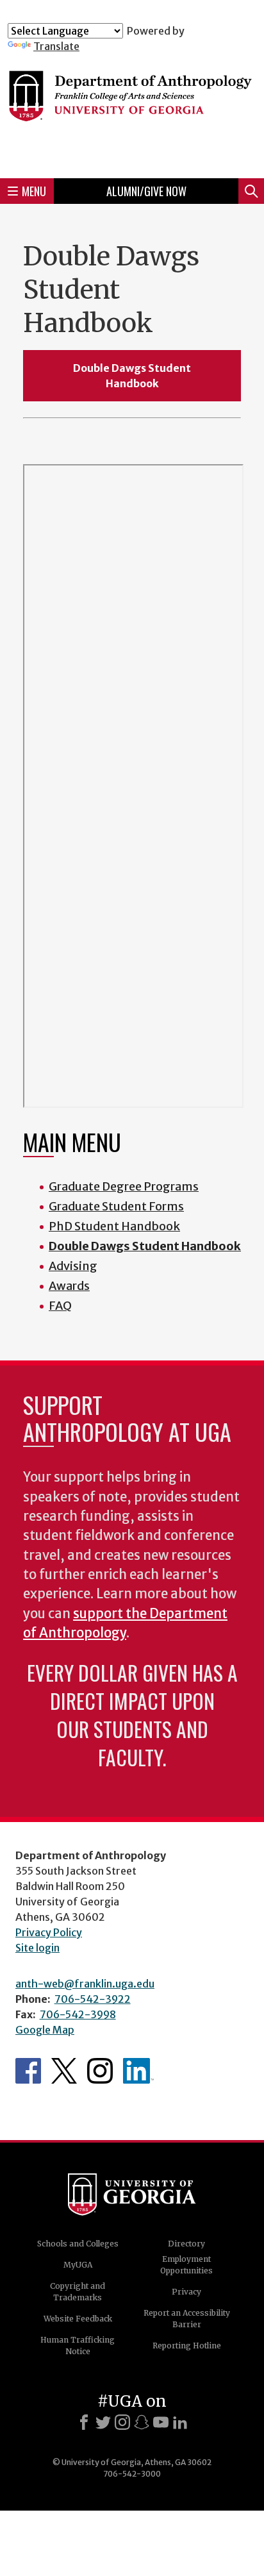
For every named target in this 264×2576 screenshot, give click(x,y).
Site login (37, 1948)
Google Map (45, 2030)
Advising (73, 1266)
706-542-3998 (78, 2014)
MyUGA (78, 2265)
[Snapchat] (142, 2422)
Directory (186, 2244)
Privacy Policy (49, 1932)
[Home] (132, 110)
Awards (69, 1286)
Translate (56, 46)
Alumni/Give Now (146, 191)
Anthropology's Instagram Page (100, 2071)
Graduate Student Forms (116, 1206)
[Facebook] (84, 2422)
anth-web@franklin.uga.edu (85, 1984)
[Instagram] (122, 2422)
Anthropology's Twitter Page (64, 2071)
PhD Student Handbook (114, 1226)
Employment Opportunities (186, 2265)
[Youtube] (161, 2422)
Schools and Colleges (78, 2244)
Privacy (186, 2292)
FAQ (60, 1306)
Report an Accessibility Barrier (187, 2319)
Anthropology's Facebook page (28, 2071)
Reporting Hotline (187, 2346)
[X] (103, 2422)
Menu (34, 191)
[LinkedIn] (180, 2422)
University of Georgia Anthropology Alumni (138, 2071)
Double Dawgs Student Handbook (132, 376)
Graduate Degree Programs (124, 1186)
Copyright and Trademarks (78, 2292)
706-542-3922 (93, 1999)
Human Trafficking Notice (78, 2346)
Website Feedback (78, 2319)
